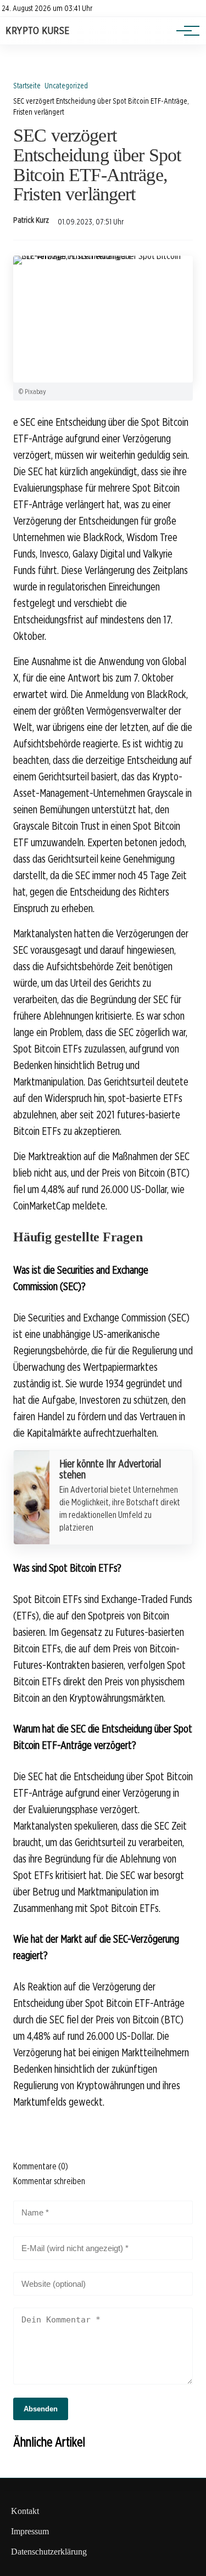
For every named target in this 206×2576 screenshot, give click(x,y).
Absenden (41, 2409)
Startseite (27, 85)
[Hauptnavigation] (184, 31)
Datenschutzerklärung (49, 2552)
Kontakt (25, 2511)
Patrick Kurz (31, 220)
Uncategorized (66, 85)
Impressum (30, 2531)
